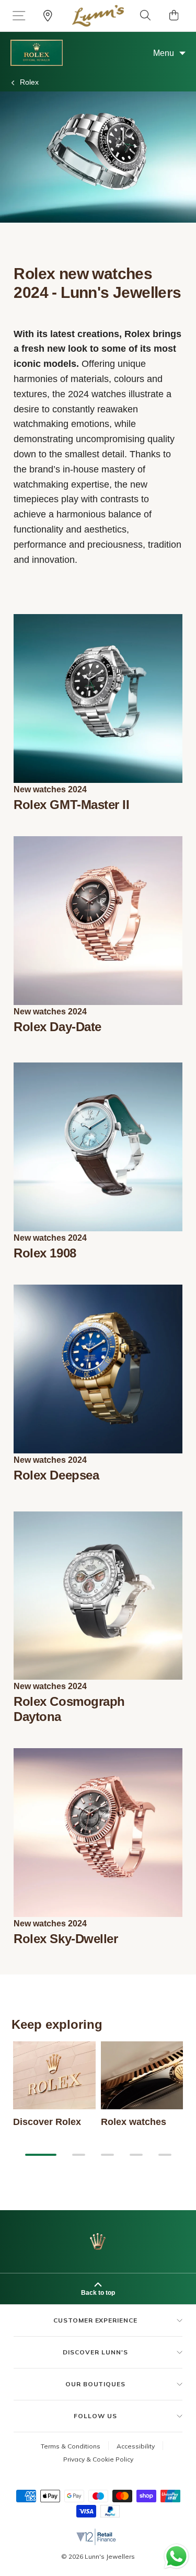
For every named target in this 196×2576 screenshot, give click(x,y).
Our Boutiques (95, 2384)
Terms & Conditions (71, 2446)
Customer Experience (95, 2320)
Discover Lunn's (95, 2352)
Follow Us (95, 2416)
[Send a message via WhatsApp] (176, 2556)
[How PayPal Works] (110, 2515)
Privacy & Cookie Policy (98, 2459)
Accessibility (136, 2446)
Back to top (98, 2293)
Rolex (29, 82)
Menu (164, 53)
